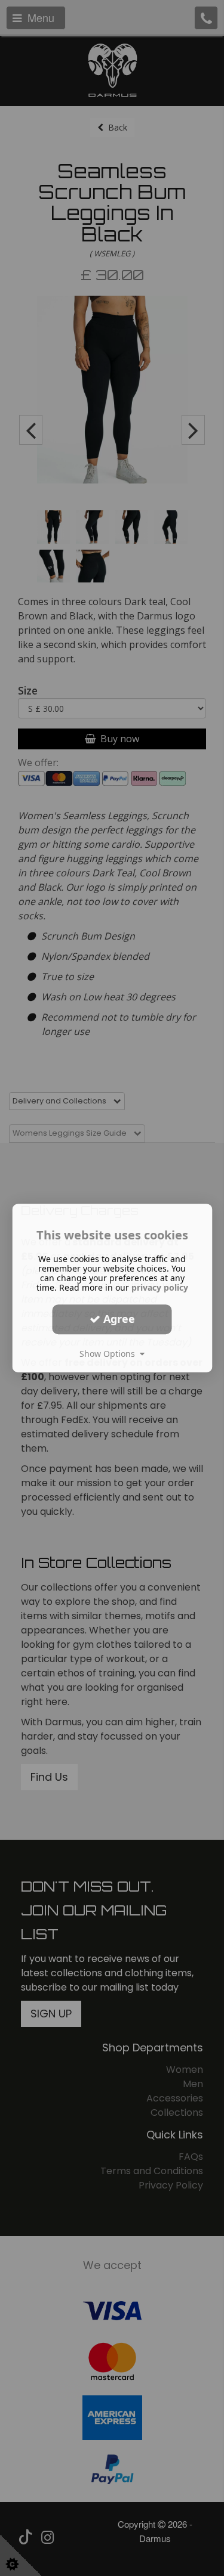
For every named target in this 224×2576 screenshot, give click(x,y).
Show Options (110, 1354)
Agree (118, 1319)
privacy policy (160, 1287)
